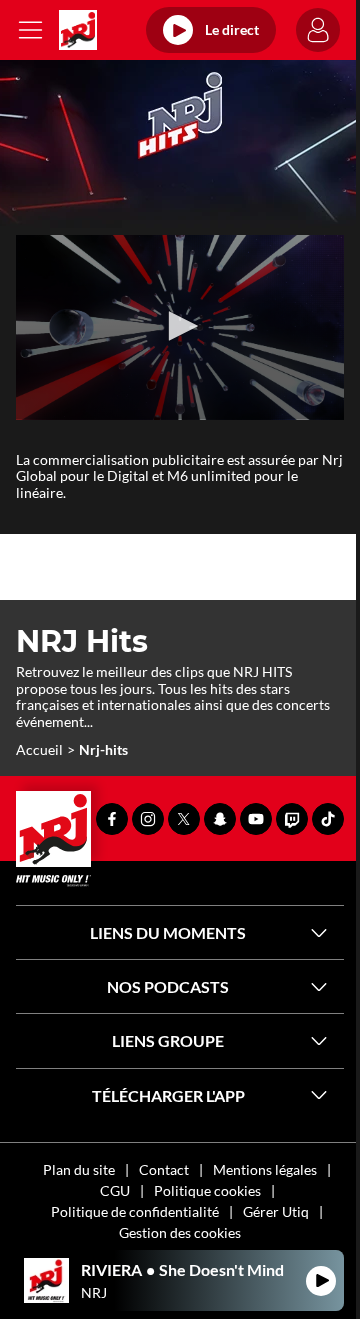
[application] (180, 327)
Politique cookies (207, 1190)
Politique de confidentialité (135, 1211)
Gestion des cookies (180, 1232)
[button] (180, 326)
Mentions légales (265, 1169)
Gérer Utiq (276, 1211)
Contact (164, 1169)
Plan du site (79, 1169)
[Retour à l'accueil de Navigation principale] (78, 30)
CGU (115, 1190)
